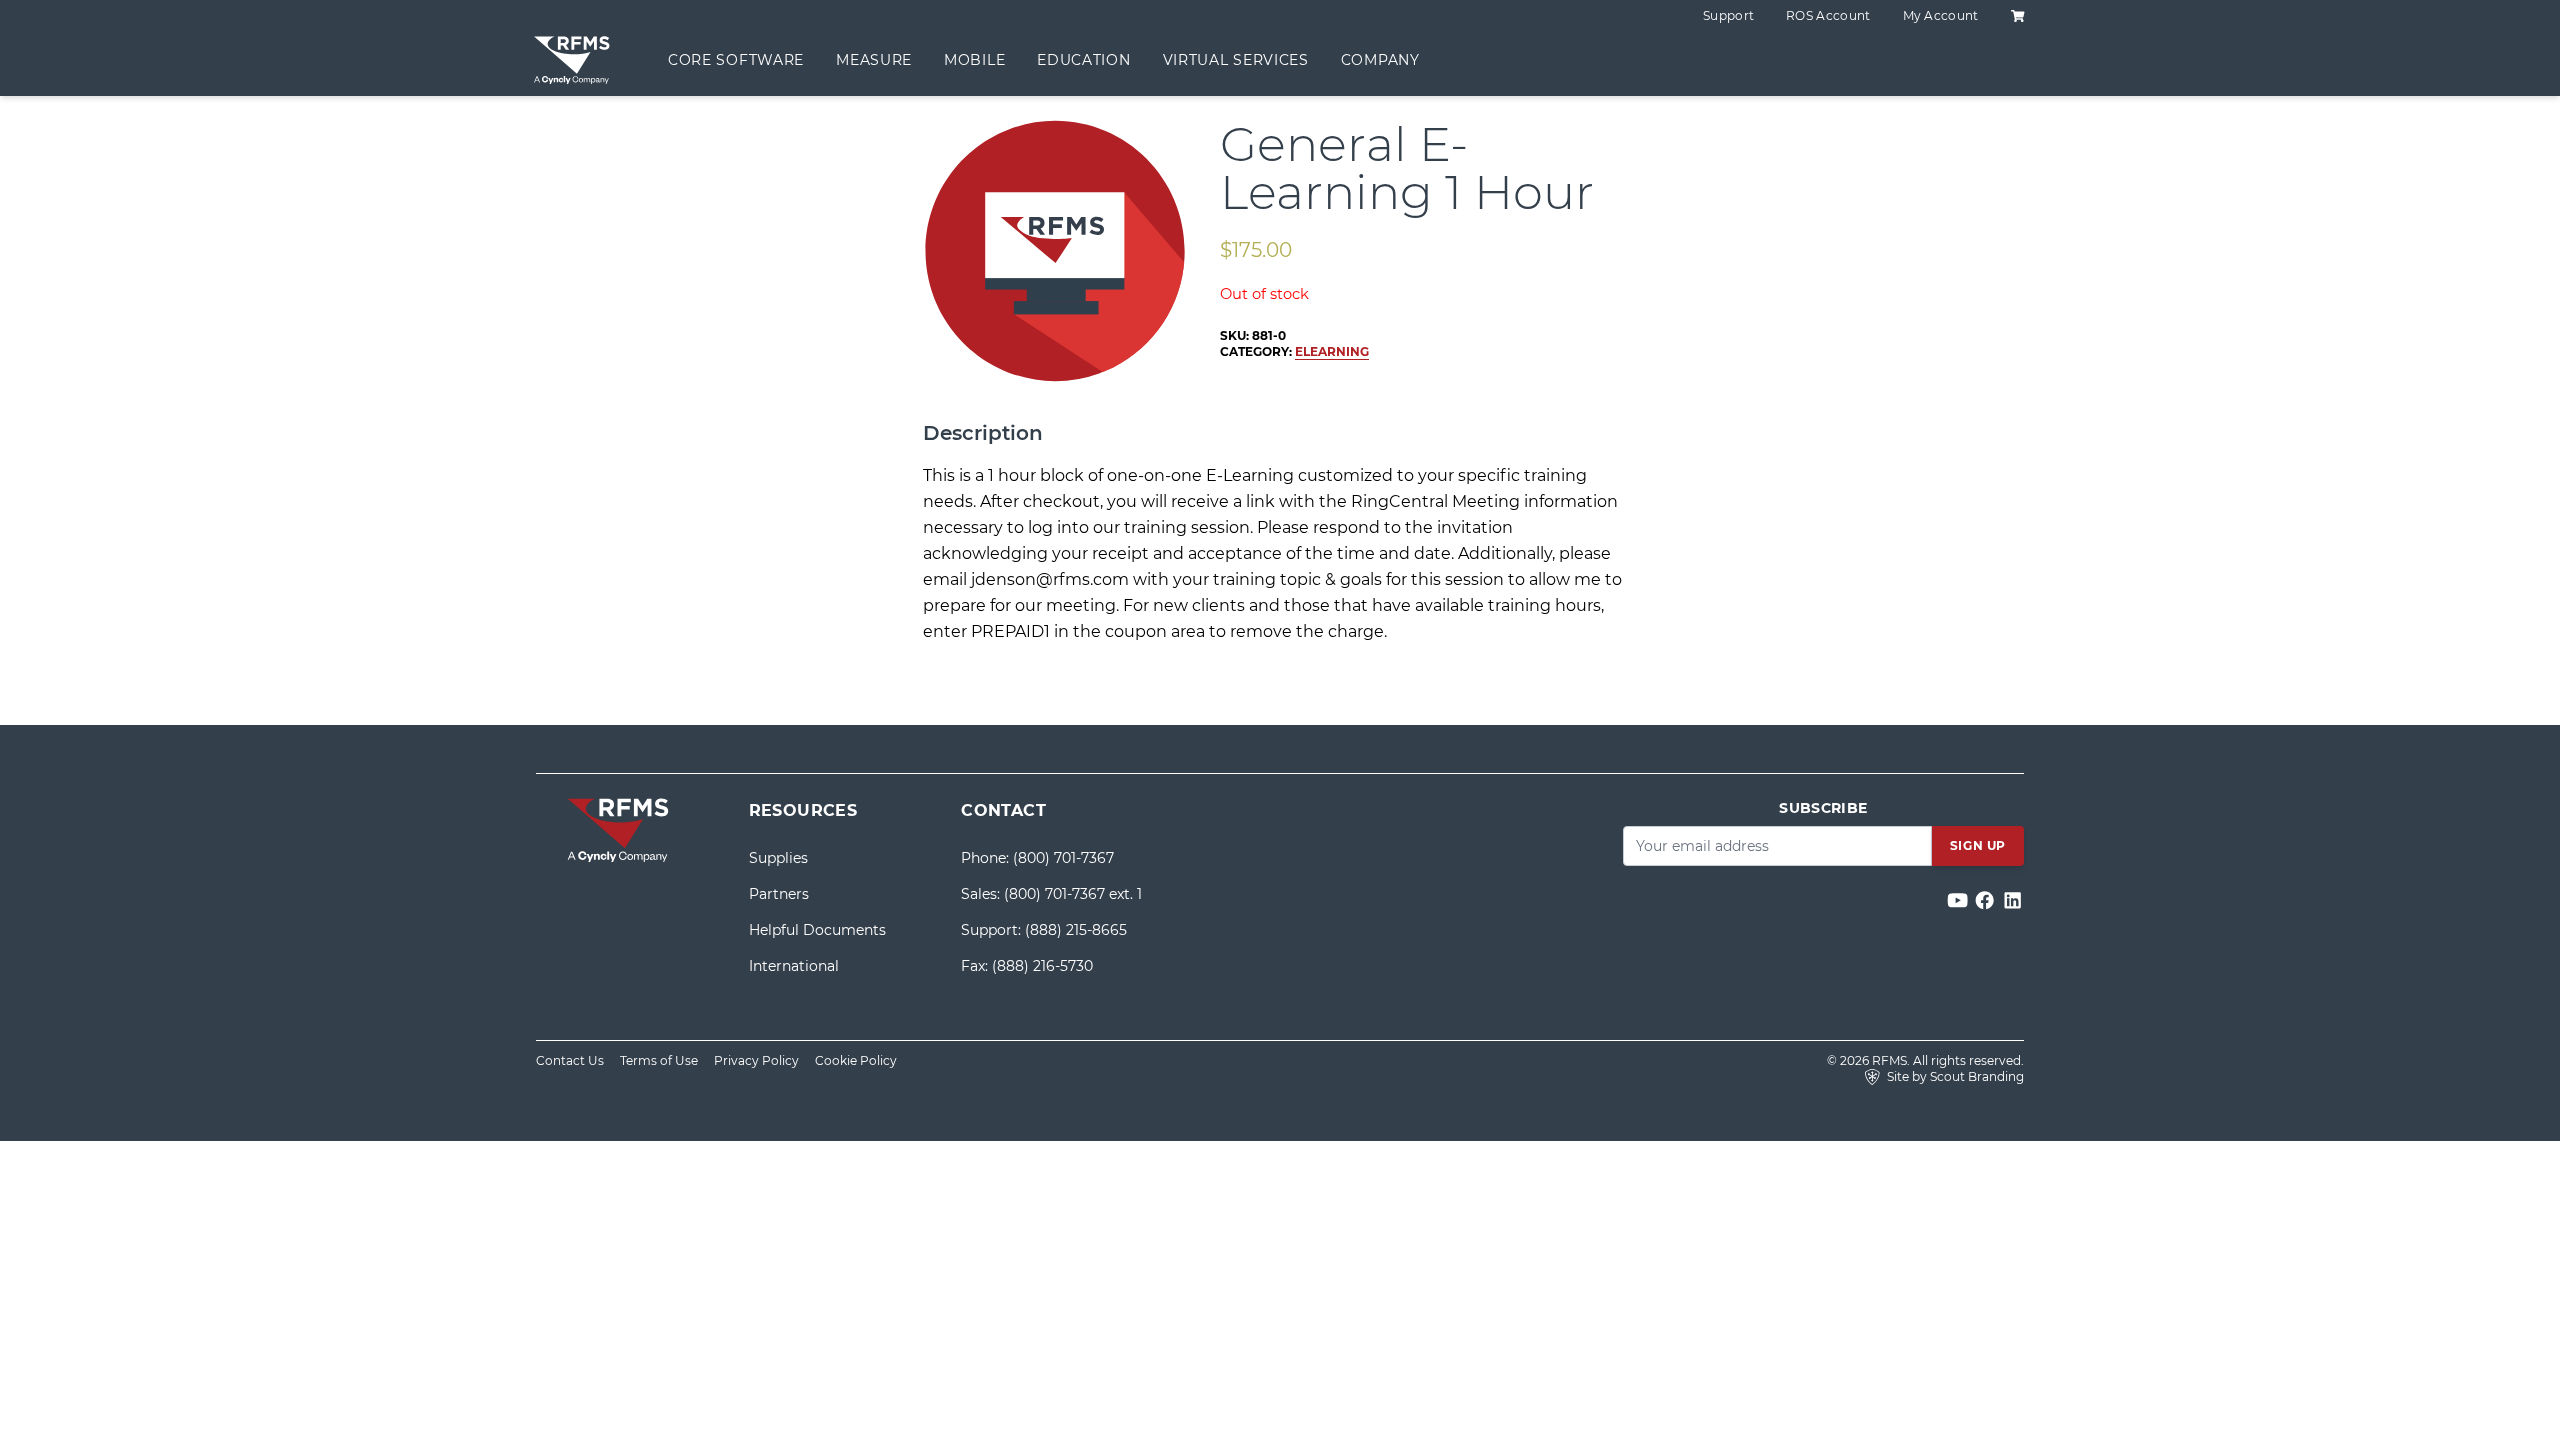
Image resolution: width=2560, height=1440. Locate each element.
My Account (1941, 15)
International (794, 966)
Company (1380, 60)
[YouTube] (1959, 900)
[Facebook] (1986, 900)
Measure (874, 60)
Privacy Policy (756, 1060)
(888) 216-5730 (1042, 966)
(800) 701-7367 (1063, 858)
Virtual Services (1236, 60)
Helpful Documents (817, 930)
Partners (779, 894)
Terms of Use (659, 1060)
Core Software (736, 60)
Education (1083, 60)
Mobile (974, 60)
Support (1728, 15)
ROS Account (1828, 15)
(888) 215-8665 (1076, 930)
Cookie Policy (856, 1060)
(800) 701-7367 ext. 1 (1073, 894)
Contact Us (570, 1060)
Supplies (778, 858)
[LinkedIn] (2012, 900)
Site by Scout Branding (1954, 1076)
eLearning (1332, 351)
